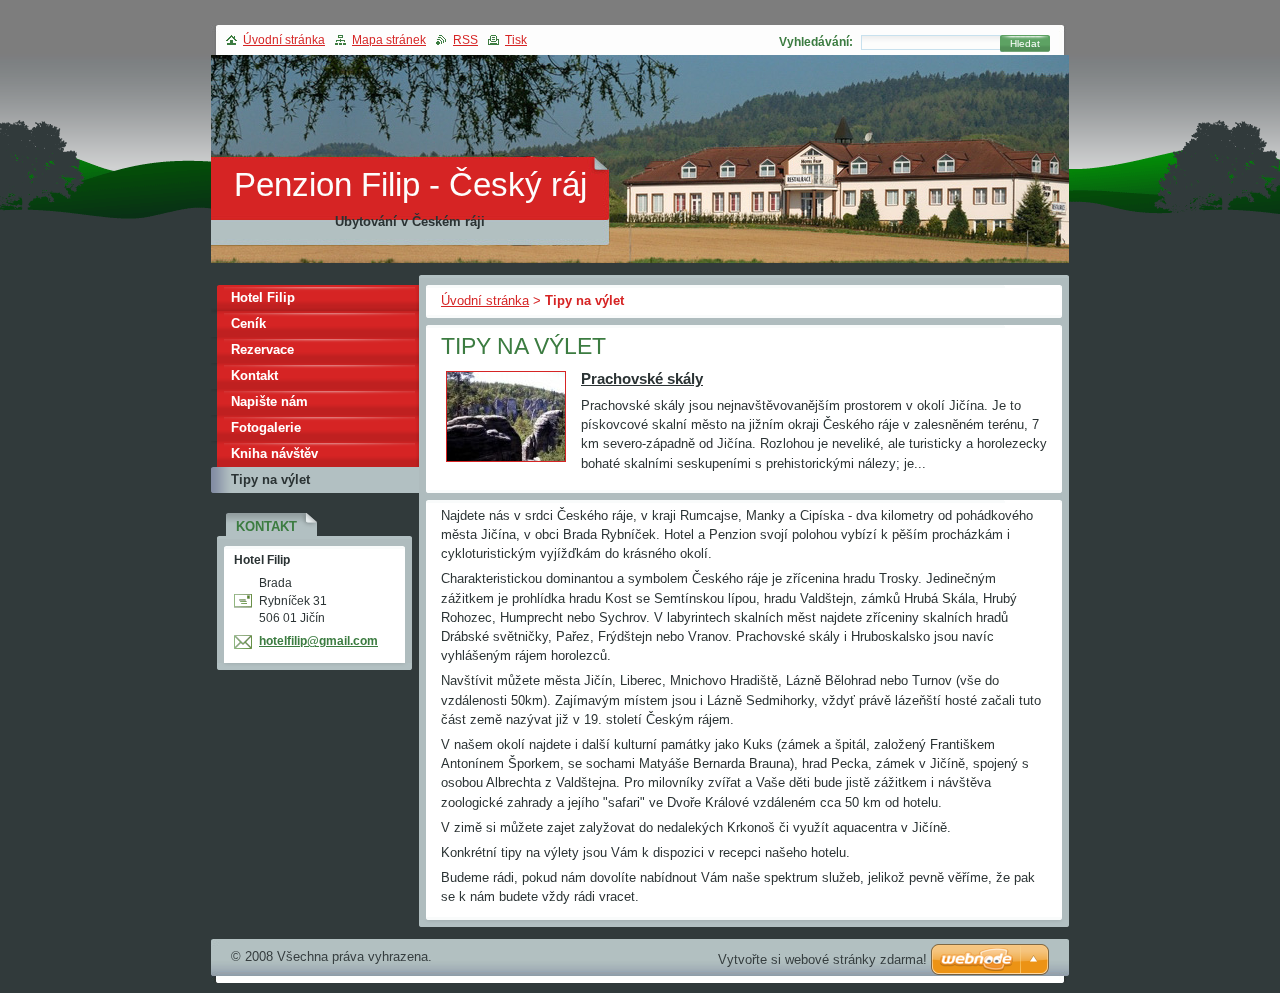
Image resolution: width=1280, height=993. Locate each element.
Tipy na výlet (270, 479)
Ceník (248, 323)
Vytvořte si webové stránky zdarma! (822, 959)
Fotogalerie (266, 427)
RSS (465, 40)
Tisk (516, 40)
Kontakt (254, 375)
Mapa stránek (389, 40)
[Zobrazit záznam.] (506, 462)
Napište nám (269, 401)
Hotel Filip (263, 297)
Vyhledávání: (816, 42)
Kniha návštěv (274, 453)
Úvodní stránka (485, 300)
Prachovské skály (642, 378)
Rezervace (262, 349)
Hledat (1025, 43)
